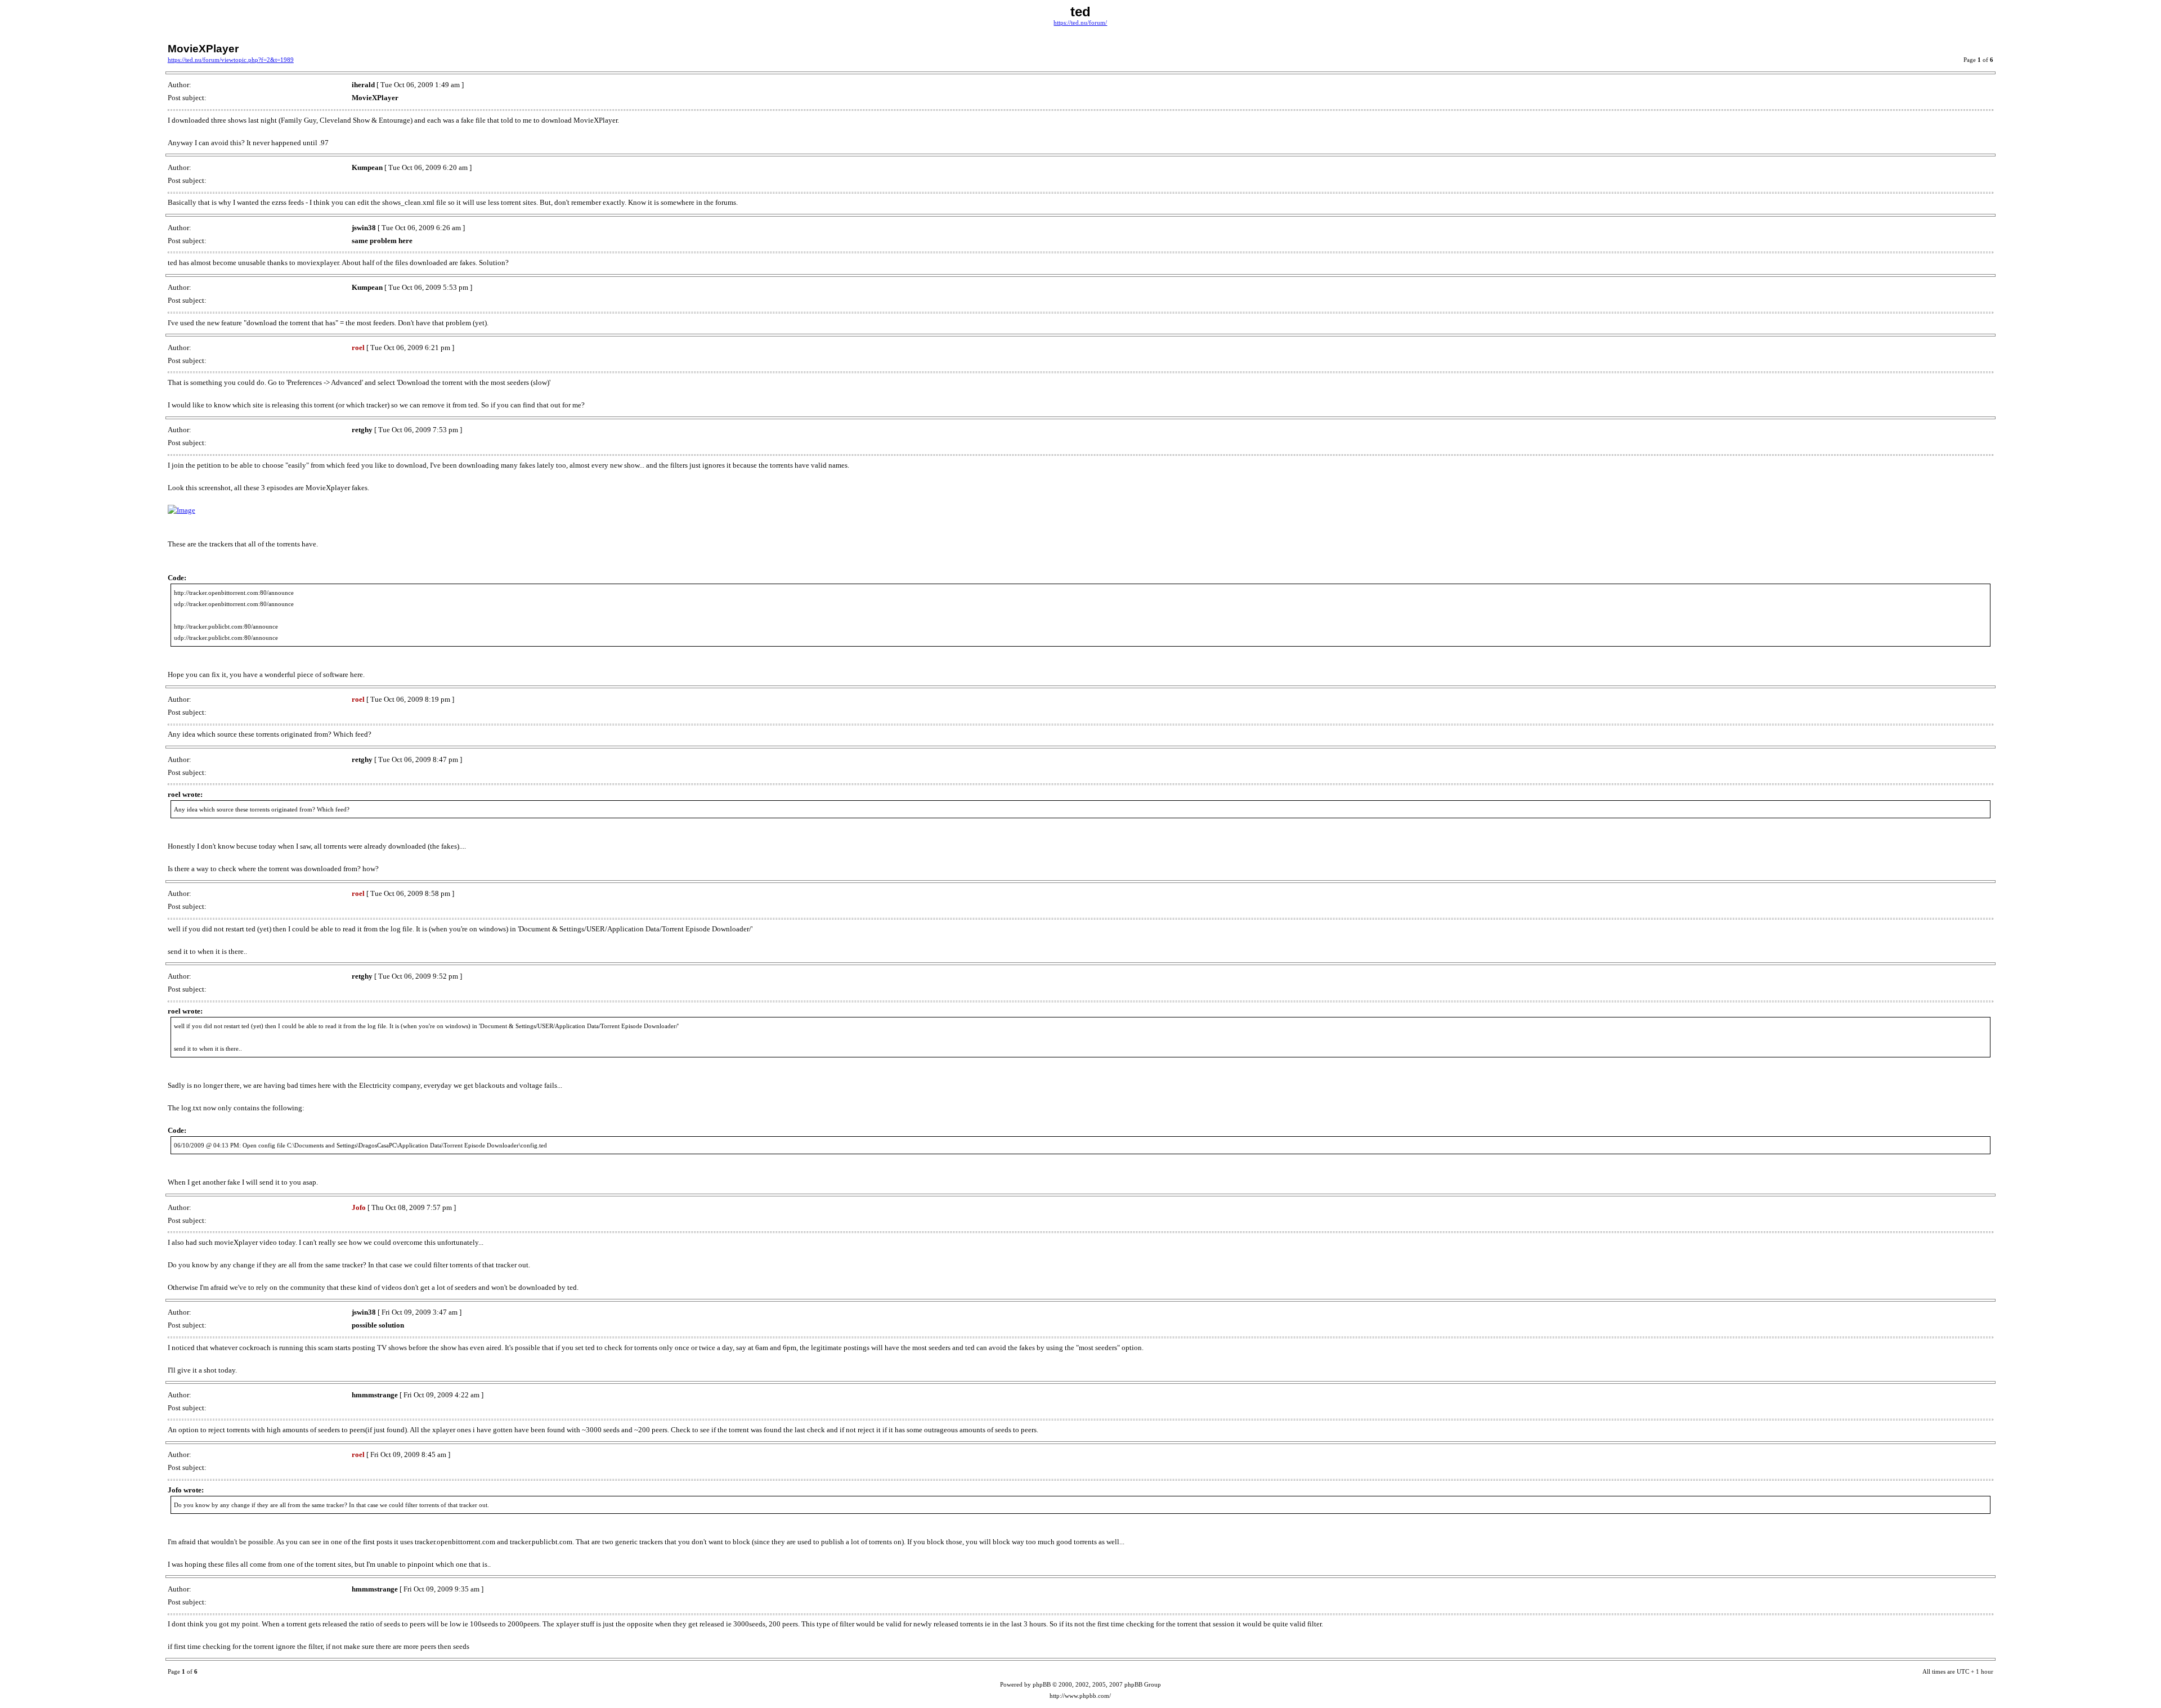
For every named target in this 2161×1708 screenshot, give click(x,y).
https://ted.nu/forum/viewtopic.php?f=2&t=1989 (231, 60)
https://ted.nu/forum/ (1080, 23)
